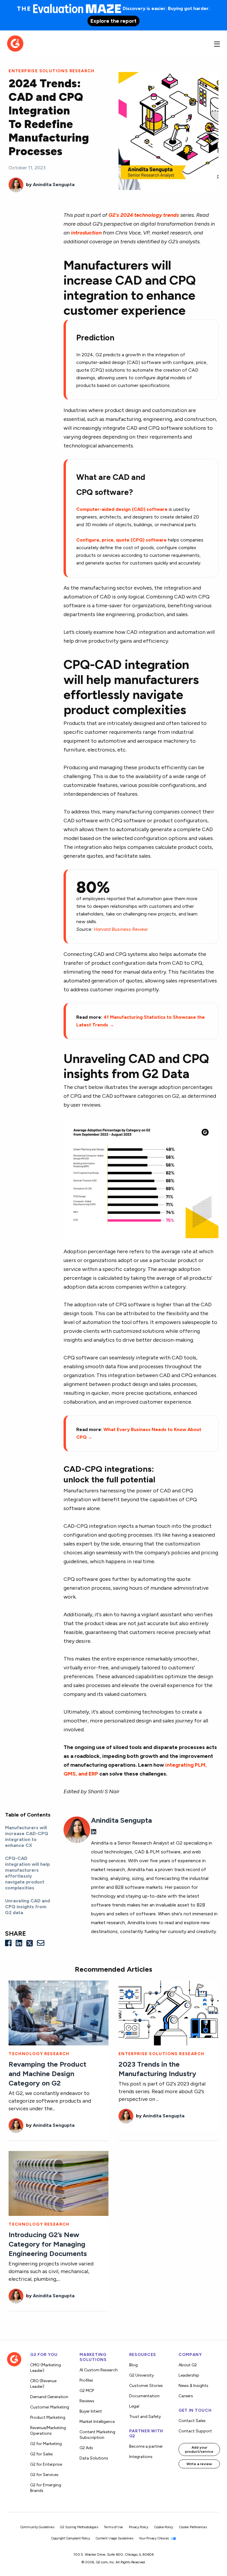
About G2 (188, 2365)
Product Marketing (48, 2417)
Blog (133, 2365)
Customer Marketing (50, 2407)
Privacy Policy (139, 2527)
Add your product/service (199, 2449)
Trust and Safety (145, 2417)
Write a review (199, 2464)
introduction (86, 233)
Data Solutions (94, 2458)
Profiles (86, 2380)
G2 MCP (87, 2391)
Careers (186, 2396)
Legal (134, 2406)
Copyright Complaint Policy (71, 2538)
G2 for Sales (42, 2454)
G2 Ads (86, 2448)
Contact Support (195, 2431)
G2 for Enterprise (46, 2464)
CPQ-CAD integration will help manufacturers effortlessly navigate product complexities (27, 1873)
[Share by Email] (41, 1943)
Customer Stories (146, 2386)
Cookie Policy (164, 2527)
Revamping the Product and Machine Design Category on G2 (47, 2074)
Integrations (141, 2457)
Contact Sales (192, 2421)
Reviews (87, 2401)
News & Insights (193, 2386)
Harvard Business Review (121, 929)
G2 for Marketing (46, 2444)
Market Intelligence (97, 2422)
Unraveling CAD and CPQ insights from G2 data (27, 1907)
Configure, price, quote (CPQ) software (121, 540)
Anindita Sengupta (54, 184)
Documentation (144, 2396)
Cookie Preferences (193, 2527)
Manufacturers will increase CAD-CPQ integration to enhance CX (27, 1836)
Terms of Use (113, 2527)
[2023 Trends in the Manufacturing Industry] (168, 2013)
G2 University (141, 2375)
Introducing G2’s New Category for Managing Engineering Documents (48, 2244)
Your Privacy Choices (154, 2538)
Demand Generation (49, 2397)
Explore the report (113, 21)
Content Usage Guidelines (114, 2538)
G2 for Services (44, 2475)
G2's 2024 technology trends (144, 215)
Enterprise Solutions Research (52, 71)
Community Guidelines (37, 2527)
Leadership (189, 2375)
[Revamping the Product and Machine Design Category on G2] (59, 2013)
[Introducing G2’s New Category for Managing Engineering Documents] (59, 2183)
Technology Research (39, 2054)
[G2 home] (15, 43)
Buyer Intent (91, 2411)
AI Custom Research (99, 2370)
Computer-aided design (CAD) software (122, 509)
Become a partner (146, 2446)
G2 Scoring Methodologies (79, 2527)
